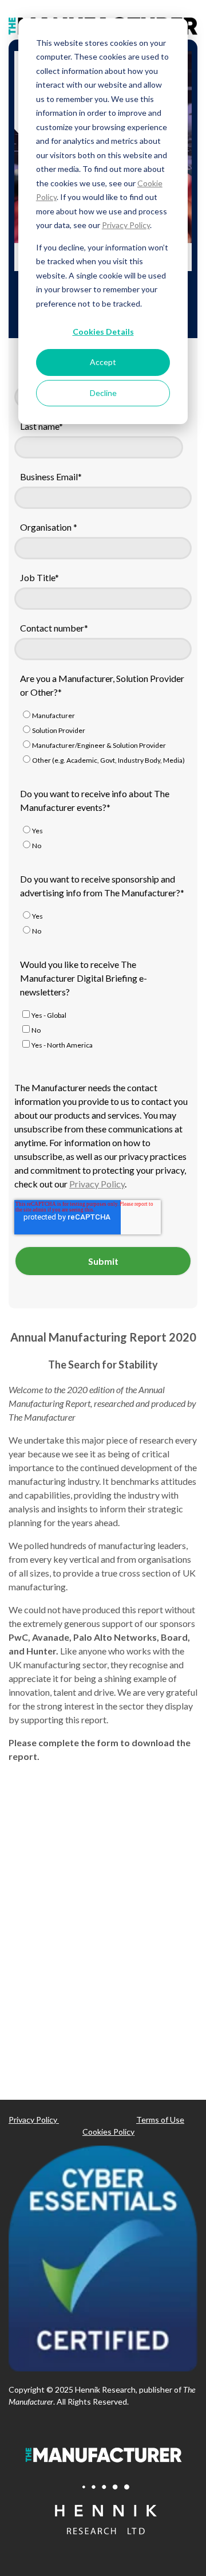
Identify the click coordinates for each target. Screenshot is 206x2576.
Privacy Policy (126, 225)
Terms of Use (160, 2120)
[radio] (103, 716)
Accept (103, 362)
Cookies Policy (108, 2132)
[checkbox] (103, 739)
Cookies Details (103, 332)
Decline (103, 393)
